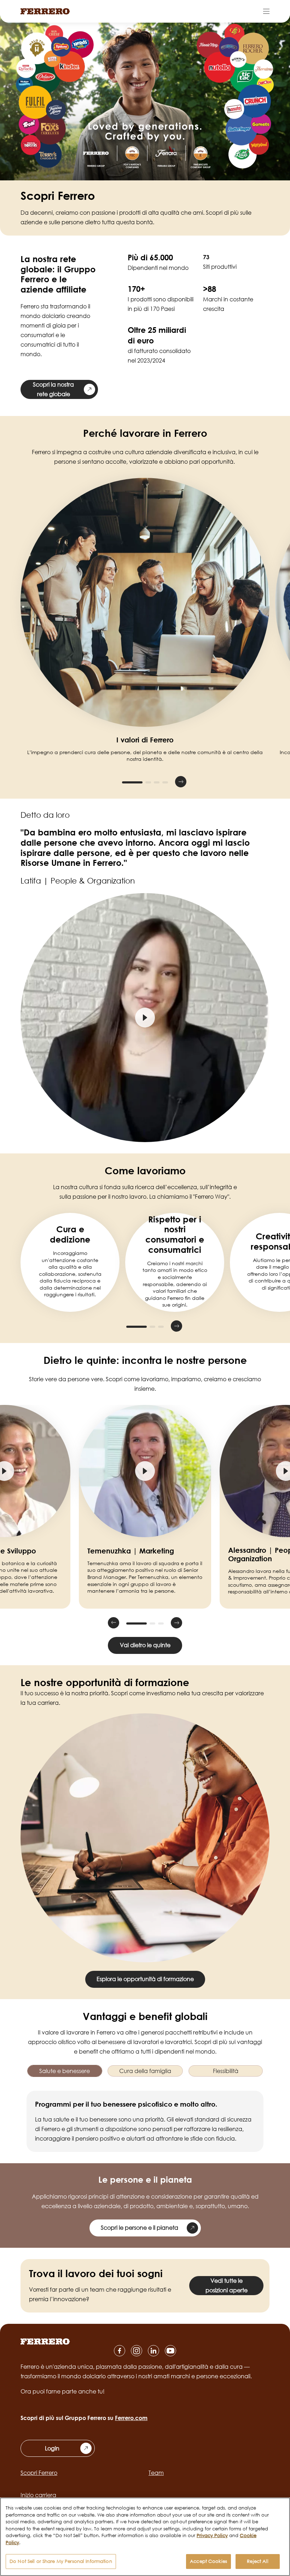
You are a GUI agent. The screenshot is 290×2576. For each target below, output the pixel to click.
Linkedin (153, 2351)
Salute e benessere (65, 2071)
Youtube (170, 2351)
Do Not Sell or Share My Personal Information (61, 2561)
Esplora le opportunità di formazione (145, 1979)
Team (156, 2473)
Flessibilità (226, 2071)
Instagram (137, 2351)
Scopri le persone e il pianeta (140, 2228)
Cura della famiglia (145, 2071)
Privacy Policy (212, 2535)
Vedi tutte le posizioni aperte (227, 2285)
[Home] (45, 11)
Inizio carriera (38, 2495)
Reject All (257, 2561)
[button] (109, 782)
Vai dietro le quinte (145, 1645)
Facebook (120, 2351)
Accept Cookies (208, 2561)
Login (52, 2448)
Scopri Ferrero (39, 2473)
